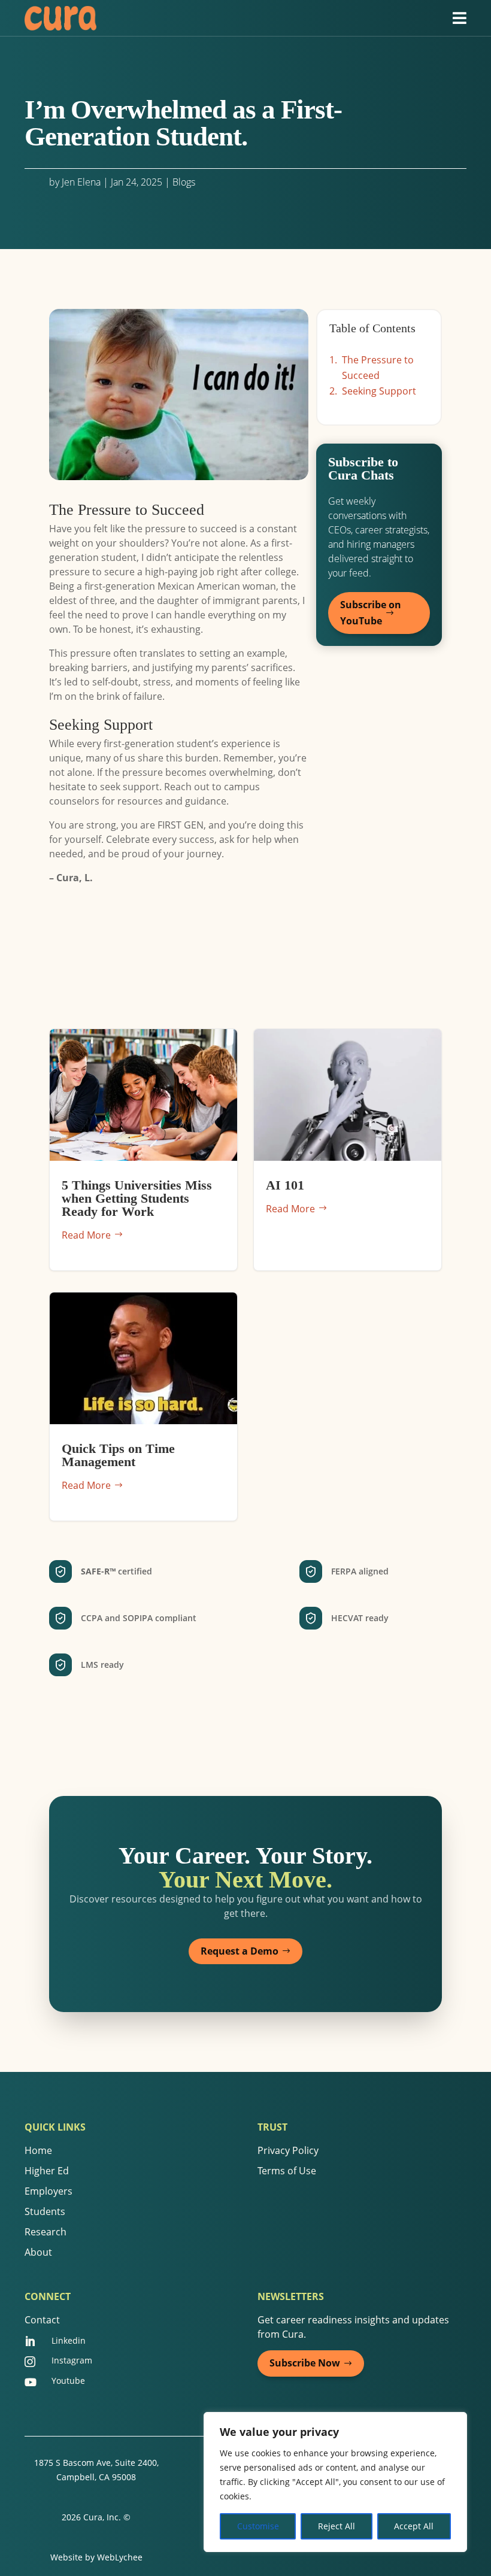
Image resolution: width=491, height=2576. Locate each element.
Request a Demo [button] (240, 1951)
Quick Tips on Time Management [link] (143, 1407)
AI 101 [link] (348, 1150)
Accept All (414, 2526)
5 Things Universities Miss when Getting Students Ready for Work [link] (143, 1150)
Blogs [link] (184, 182)
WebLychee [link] (120, 2557)
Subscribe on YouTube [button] (371, 613)
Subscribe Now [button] (305, 2363)
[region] (335, 2482)
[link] (60, 18)
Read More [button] (86, 1235)
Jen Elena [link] (81, 182)
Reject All (337, 2526)
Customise (258, 2526)
